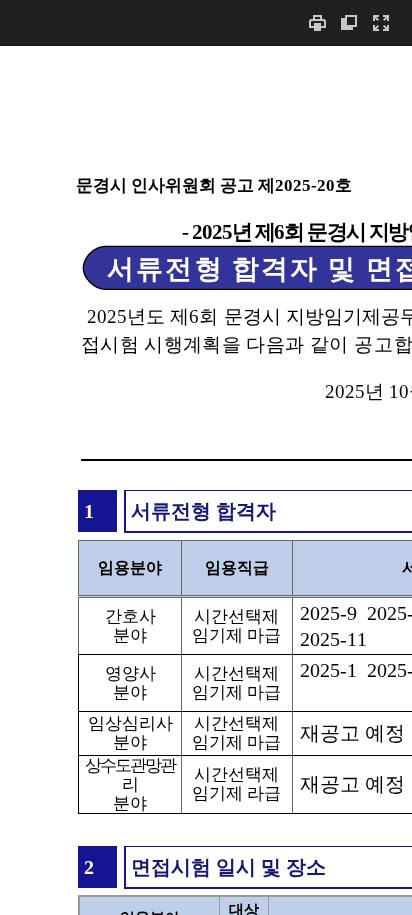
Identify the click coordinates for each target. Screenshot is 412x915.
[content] (206, 480)
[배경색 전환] (349, 22)
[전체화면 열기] (381, 22)
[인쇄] (317, 22)
